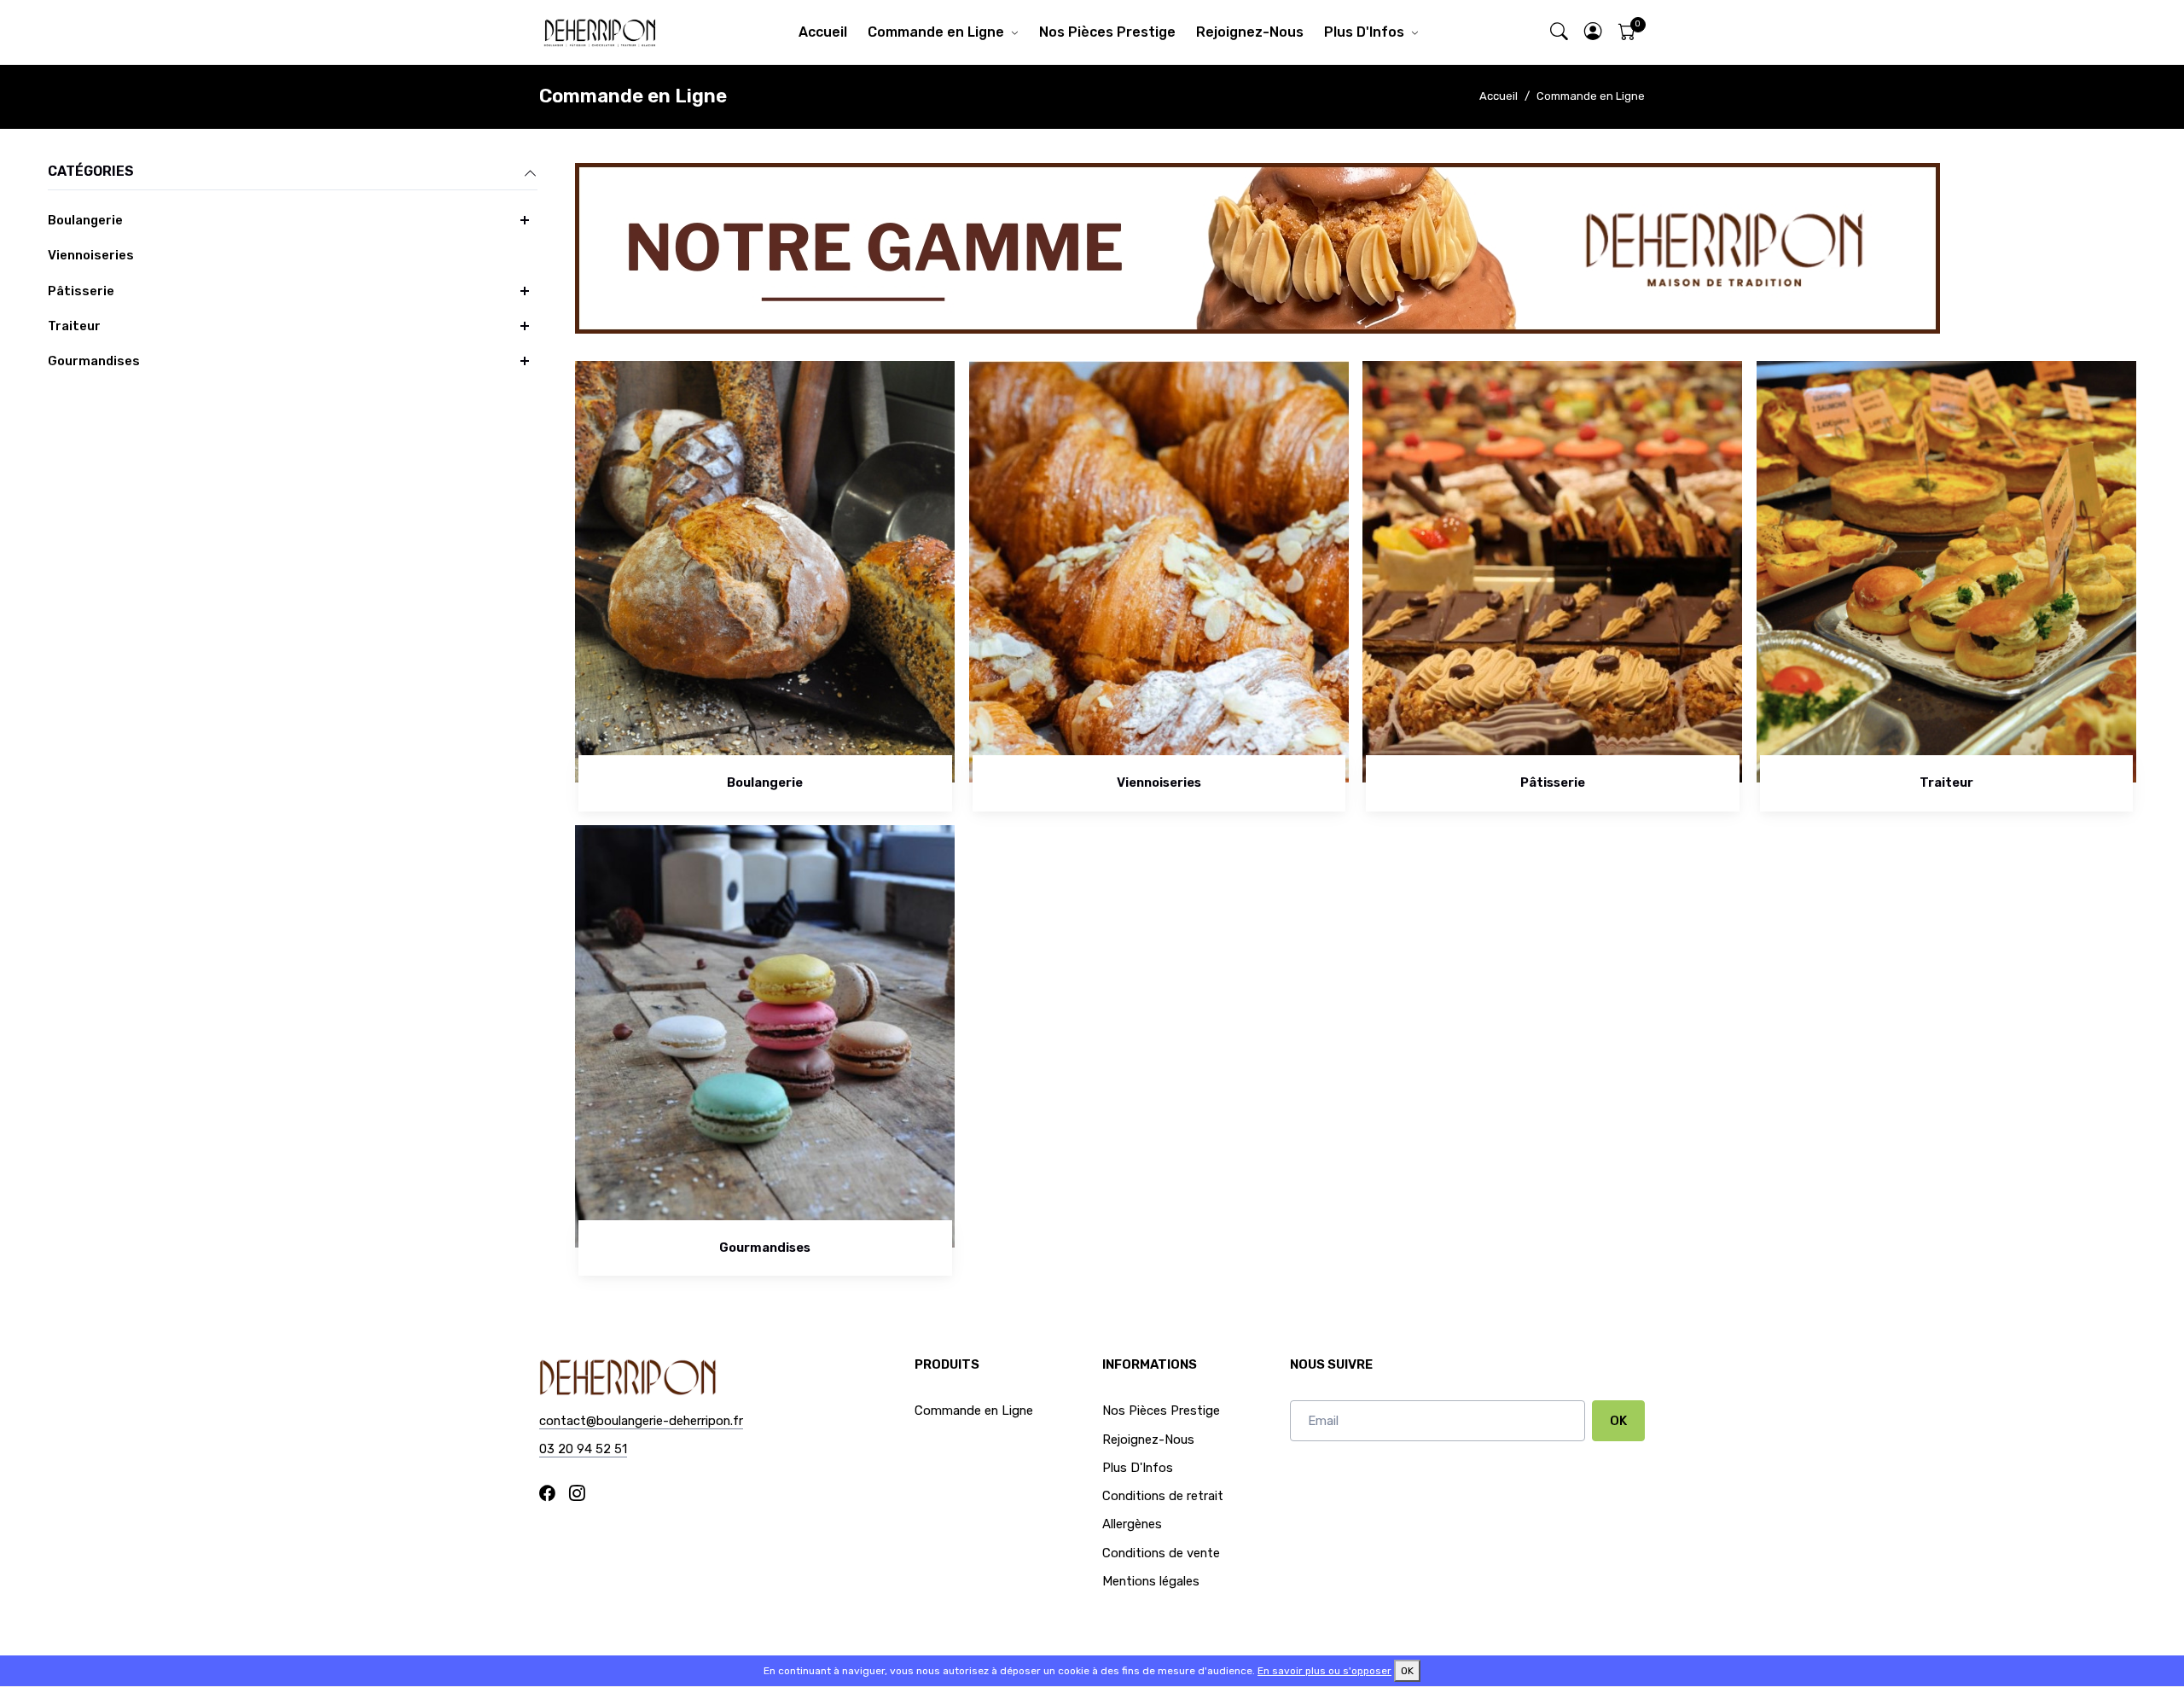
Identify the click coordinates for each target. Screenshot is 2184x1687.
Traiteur (74, 326)
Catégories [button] (91, 171)
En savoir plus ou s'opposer (1324, 1671)
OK (1618, 1421)
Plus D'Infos (1364, 32)
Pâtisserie (81, 291)
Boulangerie (85, 220)
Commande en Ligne (936, 32)
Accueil (823, 32)
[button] (1594, 33)
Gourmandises (94, 361)
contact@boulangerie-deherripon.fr (641, 1421)
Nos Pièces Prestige (1107, 32)
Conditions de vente (1161, 1553)
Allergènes (1132, 1524)
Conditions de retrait (1163, 1496)
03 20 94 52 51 (583, 1449)
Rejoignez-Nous (1250, 32)
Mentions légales (1151, 1581)
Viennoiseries (91, 255)
